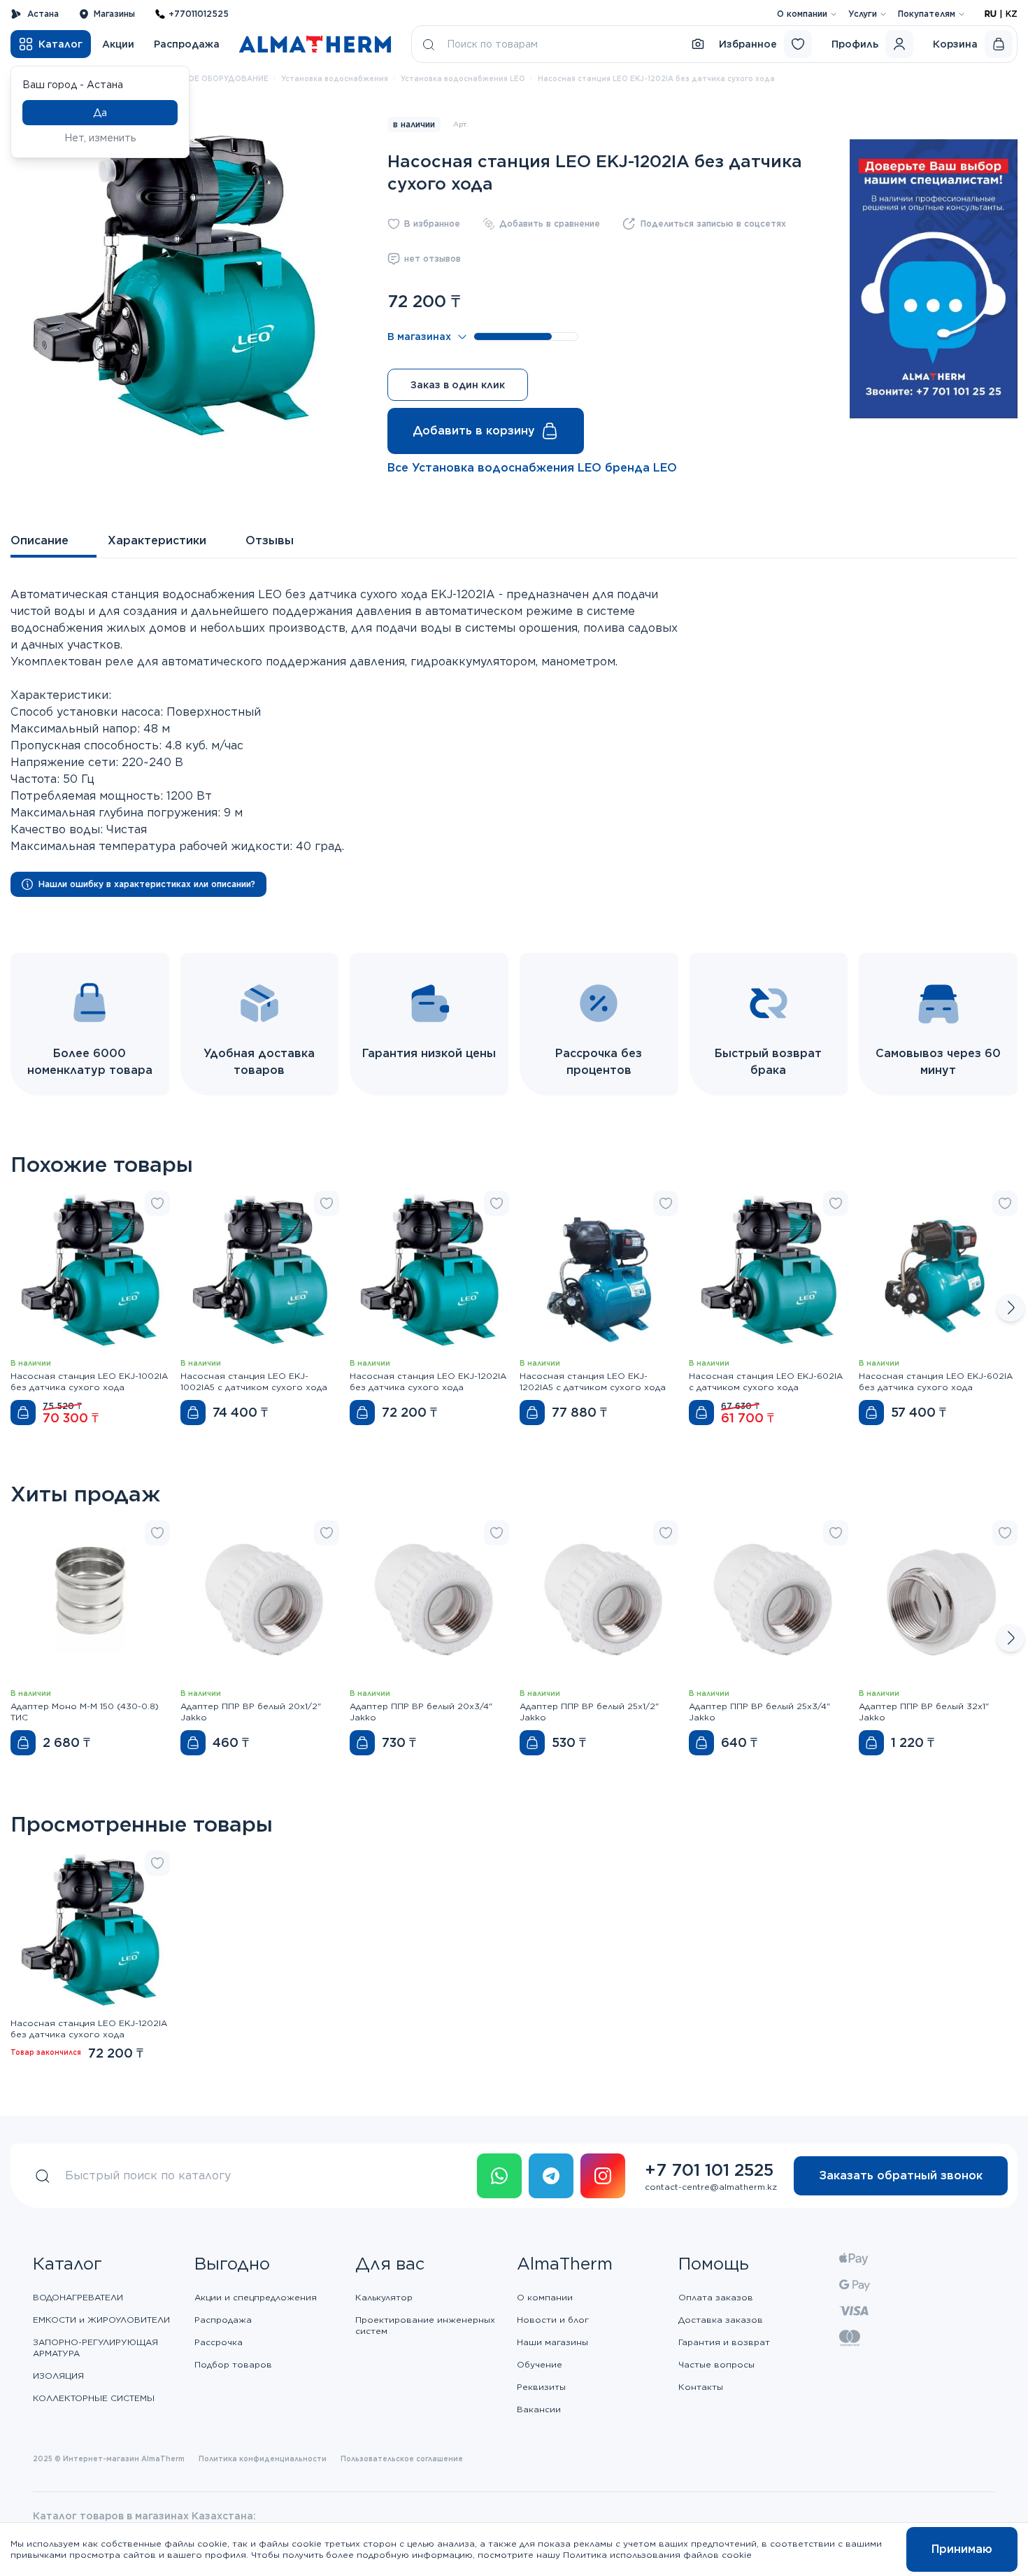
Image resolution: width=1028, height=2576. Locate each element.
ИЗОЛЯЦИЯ (58, 2376)
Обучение (540, 2364)
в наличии (414, 124)
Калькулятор (384, 2297)
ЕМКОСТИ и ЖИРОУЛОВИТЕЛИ (101, 2320)
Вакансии (539, 2409)
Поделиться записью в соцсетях (713, 224)
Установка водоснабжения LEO (463, 78)
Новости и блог (553, 2320)
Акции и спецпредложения (256, 2297)
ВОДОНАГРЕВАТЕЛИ (78, 2297)
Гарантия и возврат (724, 2342)
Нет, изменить (100, 138)
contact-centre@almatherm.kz (711, 2187)
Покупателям (927, 14)
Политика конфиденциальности (263, 2458)
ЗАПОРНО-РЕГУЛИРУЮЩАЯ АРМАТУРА (95, 2348)
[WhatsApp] (499, 2176)
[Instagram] (603, 2176)
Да (100, 113)
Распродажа (187, 44)
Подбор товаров (233, 2364)
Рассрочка (219, 2342)
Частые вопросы (716, 2364)
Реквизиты (541, 2387)
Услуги (863, 14)
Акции (118, 44)
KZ (1012, 14)
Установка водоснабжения (335, 78)
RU (991, 14)
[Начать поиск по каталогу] (429, 44)
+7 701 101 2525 (709, 2170)
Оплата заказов (716, 2297)
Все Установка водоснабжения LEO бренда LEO (532, 468)
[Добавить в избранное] (157, 1203)
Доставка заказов (721, 2320)
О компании (802, 14)
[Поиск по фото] (698, 44)
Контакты (701, 2387)
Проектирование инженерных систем (425, 2325)
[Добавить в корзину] (23, 1413)
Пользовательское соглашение (402, 2458)
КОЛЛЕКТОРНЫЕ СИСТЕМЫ (94, 2398)
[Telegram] (551, 2176)
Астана (43, 14)
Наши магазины (552, 2342)
